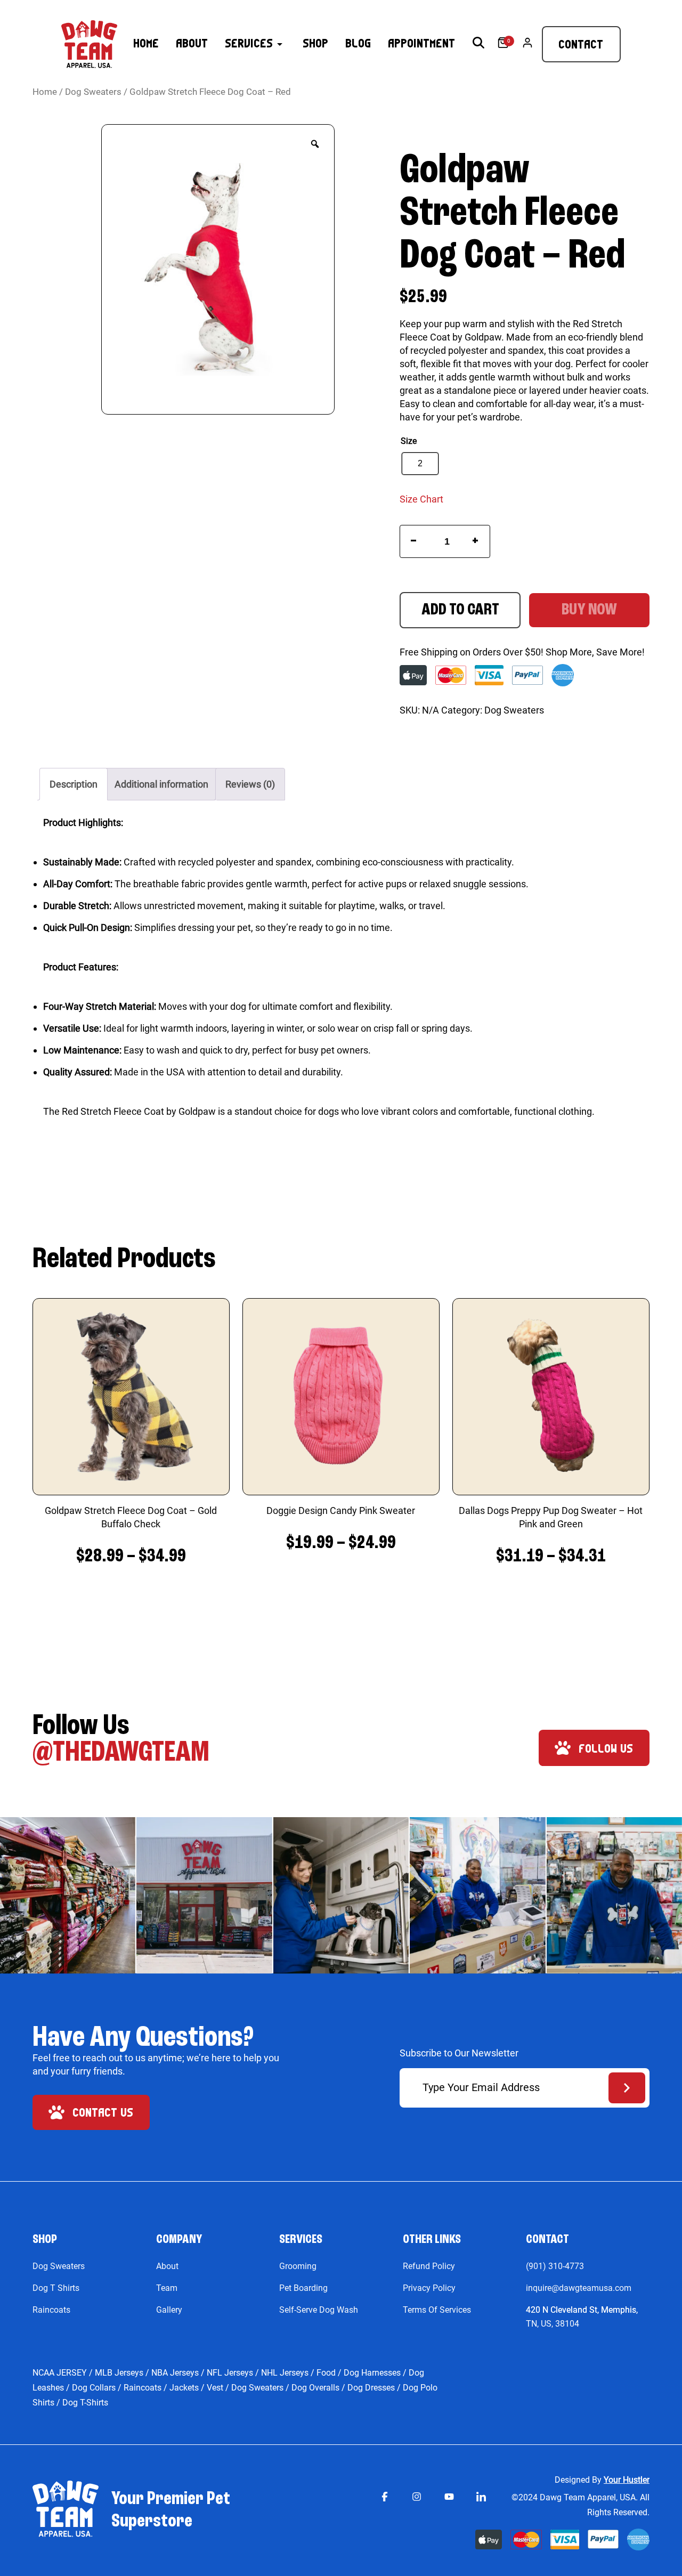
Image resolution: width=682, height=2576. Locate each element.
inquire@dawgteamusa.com (579, 2288)
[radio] (420, 464)
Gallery (169, 2310)
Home (45, 92)
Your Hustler (627, 2480)
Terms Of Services (437, 2310)
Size (409, 441)
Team (167, 2288)
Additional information (161, 784)
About (167, 2266)
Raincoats (51, 2310)
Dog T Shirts (56, 2288)
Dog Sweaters (93, 92)
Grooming (298, 2266)
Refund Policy (429, 2266)
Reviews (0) (250, 784)
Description (74, 784)
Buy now (589, 610)
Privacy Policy (429, 2288)
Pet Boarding (303, 2288)
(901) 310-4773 (555, 2266)
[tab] (74, 784)
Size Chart (421, 499)
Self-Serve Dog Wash (319, 2310)
